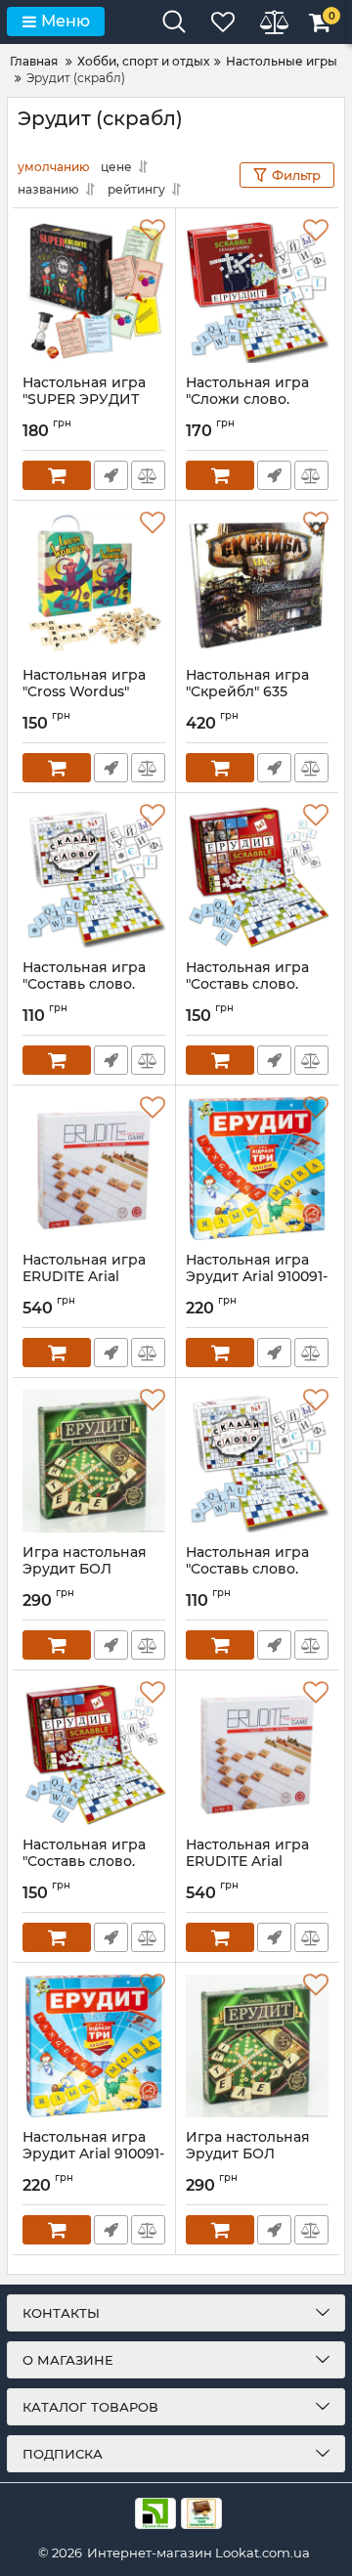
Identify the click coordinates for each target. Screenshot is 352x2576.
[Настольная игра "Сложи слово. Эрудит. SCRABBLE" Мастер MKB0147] (257, 291)
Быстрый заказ (111, 475)
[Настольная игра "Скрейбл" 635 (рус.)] (257, 584)
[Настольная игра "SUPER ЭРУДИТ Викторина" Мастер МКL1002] (94, 291)
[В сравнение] (148, 475)
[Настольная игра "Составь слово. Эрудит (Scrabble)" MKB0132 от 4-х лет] (257, 876)
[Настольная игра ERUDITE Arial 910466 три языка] (94, 1169)
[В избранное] (153, 231)
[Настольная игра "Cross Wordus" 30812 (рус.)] (94, 584)
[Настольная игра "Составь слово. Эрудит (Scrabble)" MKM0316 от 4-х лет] (94, 876)
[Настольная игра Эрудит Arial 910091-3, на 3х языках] (257, 1169)
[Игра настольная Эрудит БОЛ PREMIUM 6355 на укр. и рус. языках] (94, 1461)
